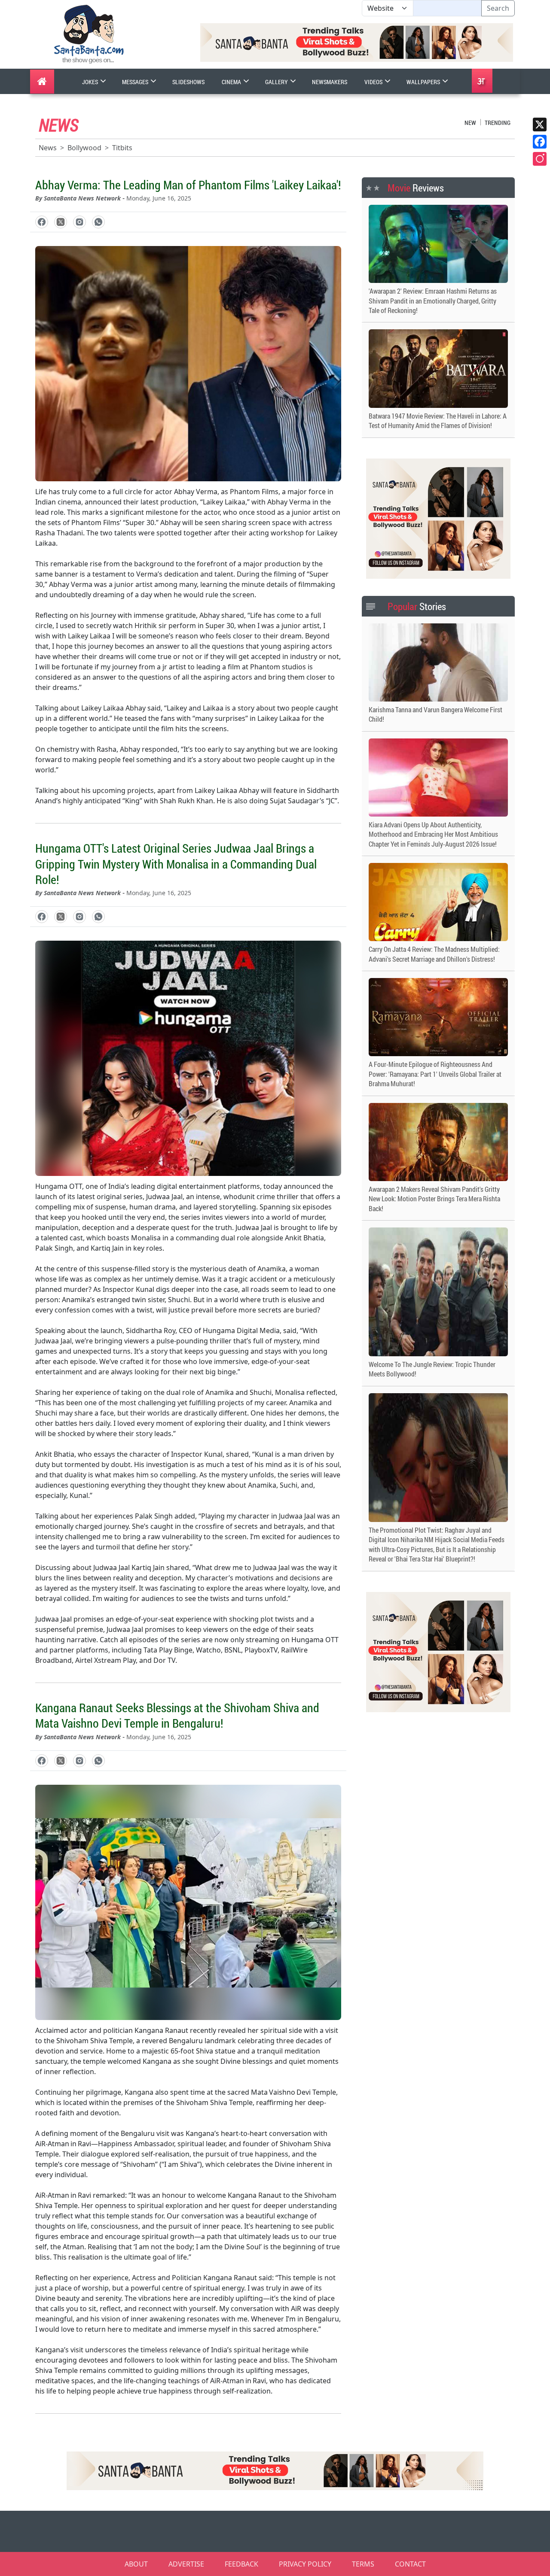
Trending (498, 123)
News (48, 148)
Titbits (122, 148)
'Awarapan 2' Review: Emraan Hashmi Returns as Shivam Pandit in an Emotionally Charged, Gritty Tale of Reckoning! (433, 301)
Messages (136, 82)
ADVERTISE (186, 2564)
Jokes (91, 82)
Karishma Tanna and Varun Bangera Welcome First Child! (435, 714)
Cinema (232, 82)
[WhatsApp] (98, 222)
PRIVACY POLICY (305, 2564)
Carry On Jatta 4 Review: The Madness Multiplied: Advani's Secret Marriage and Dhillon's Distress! (434, 954)
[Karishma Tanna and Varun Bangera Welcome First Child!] (438, 662)
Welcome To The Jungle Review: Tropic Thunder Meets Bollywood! (432, 1369)
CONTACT (410, 2564)
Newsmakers (330, 82)
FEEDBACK (241, 2564)
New (470, 123)
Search (498, 8)
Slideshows (188, 82)
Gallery (277, 82)
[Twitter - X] (61, 222)
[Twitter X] (540, 125)
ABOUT (136, 2564)
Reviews (416, 188)
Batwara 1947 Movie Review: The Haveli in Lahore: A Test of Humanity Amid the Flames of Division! (438, 421)
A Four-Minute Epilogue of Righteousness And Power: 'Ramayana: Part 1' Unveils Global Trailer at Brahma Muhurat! (435, 1074)
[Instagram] (540, 159)
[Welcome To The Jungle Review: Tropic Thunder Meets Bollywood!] (438, 1292)
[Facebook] (540, 142)
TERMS (363, 2564)
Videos (374, 82)
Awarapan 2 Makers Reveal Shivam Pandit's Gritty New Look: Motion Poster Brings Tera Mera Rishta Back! (434, 1199)
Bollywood (84, 148)
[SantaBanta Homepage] (89, 33)
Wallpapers (424, 82)
